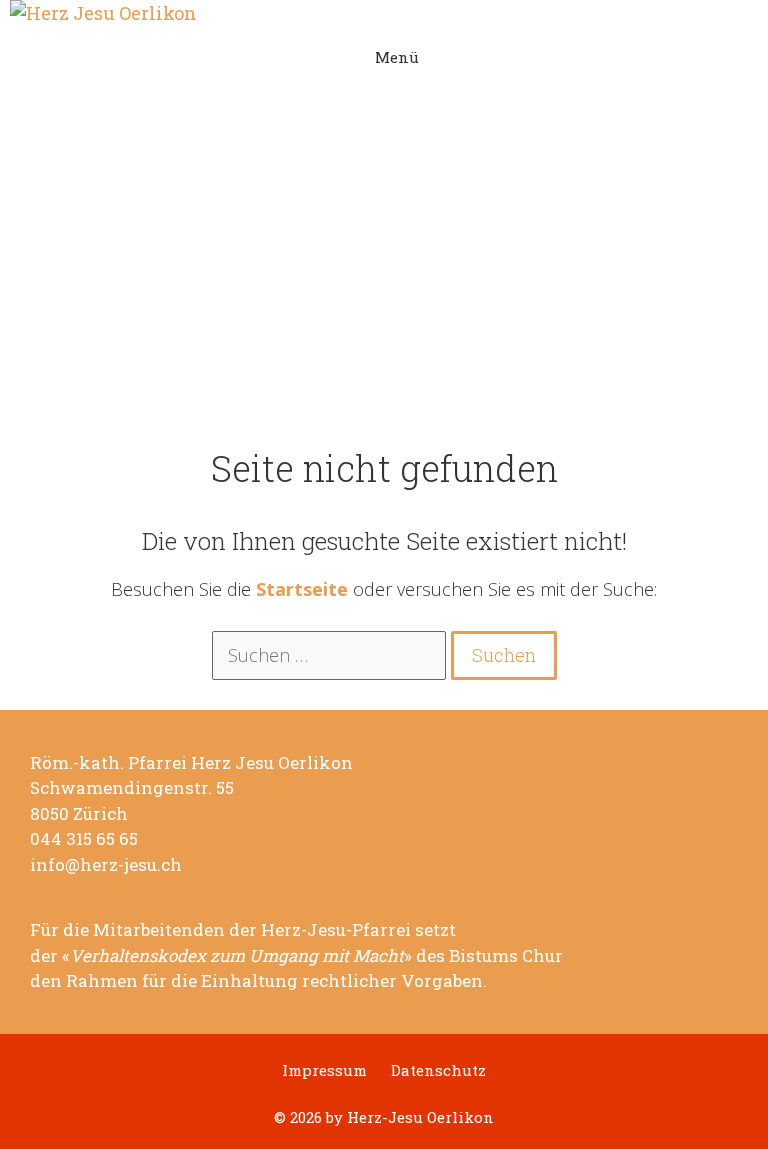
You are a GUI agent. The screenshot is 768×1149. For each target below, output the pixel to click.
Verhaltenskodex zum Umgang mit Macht (237, 956)
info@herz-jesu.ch (106, 865)
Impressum (324, 1070)
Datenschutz (438, 1070)
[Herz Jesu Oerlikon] (384, 13)
